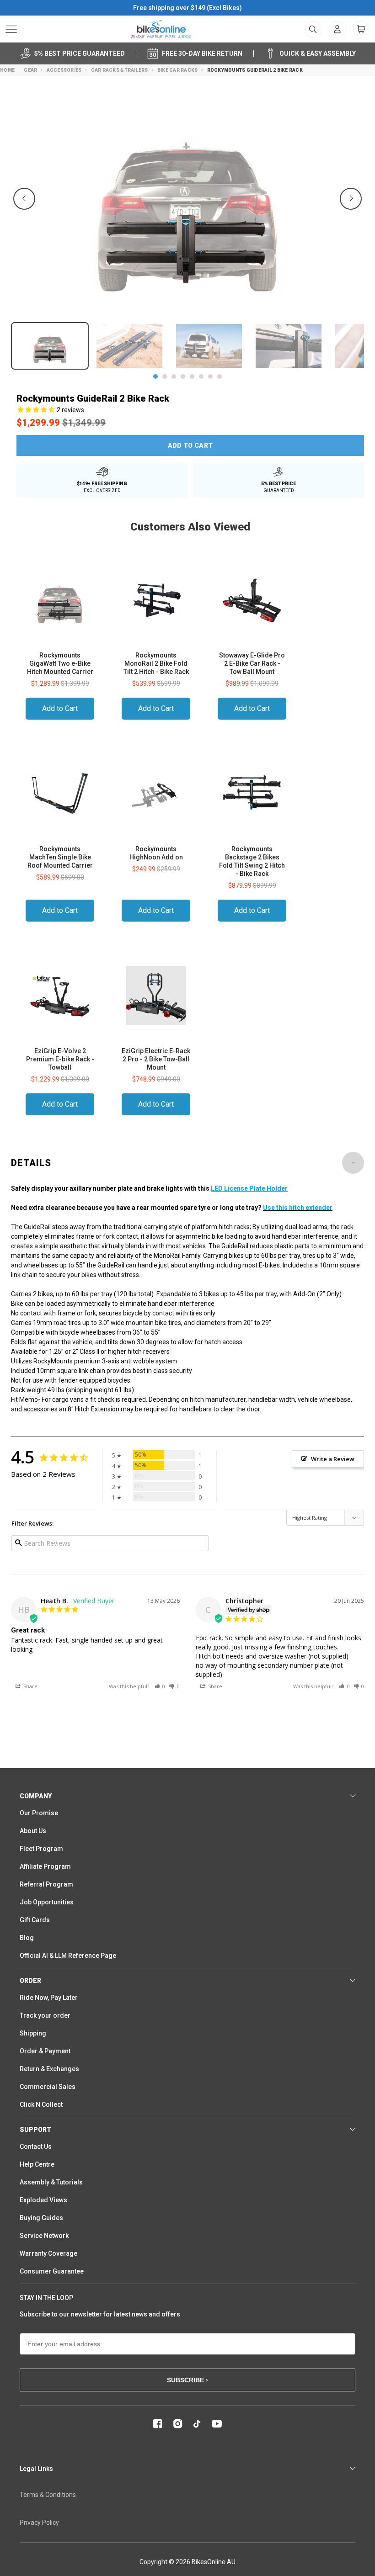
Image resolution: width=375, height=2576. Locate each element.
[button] (160, 1686)
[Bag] (361, 29)
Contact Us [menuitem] (36, 2147)
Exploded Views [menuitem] (43, 2200)
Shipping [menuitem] (33, 2033)
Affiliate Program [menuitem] (45, 1866)
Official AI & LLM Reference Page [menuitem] (68, 1956)
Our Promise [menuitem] (39, 1813)
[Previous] (24, 199)
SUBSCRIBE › (187, 2380)
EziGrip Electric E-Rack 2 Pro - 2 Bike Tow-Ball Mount (156, 1059)
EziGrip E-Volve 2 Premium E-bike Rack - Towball (60, 1059)
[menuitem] (337, 29)
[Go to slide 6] (201, 376)
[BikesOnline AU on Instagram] (178, 2424)
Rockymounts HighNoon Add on (156, 853)
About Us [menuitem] (33, 1831)
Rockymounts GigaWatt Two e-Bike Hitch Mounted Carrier (60, 663)
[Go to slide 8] (220, 376)
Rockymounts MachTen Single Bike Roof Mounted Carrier (60, 857)
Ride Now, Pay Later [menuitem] (49, 1998)
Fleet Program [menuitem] (41, 1849)
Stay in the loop (46, 2298)
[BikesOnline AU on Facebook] (158, 2424)
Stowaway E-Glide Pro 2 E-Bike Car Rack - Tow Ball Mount (252, 663)
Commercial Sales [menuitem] (48, 2087)
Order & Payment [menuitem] (45, 2051)
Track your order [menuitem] (45, 2015)
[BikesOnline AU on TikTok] (197, 2424)
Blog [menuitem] (27, 1938)
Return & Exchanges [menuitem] (49, 2069)
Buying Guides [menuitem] (41, 2218)
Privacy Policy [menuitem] (39, 2523)
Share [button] (30, 1686)
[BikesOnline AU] (161, 29)
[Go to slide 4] (183, 376)
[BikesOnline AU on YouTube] (217, 2424)
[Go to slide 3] (174, 376)
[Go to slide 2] (165, 376)
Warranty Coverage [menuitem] (48, 2253)
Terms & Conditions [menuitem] (48, 2495)
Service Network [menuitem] (44, 2236)
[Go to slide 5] (192, 376)
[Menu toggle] (11, 29)
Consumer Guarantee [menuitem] (52, 2271)
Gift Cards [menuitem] (35, 1920)
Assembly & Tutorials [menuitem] (51, 2182)
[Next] (351, 199)
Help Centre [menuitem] (37, 2164)
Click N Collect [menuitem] (41, 2104)
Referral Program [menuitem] (46, 1884)
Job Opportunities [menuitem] (47, 1902)
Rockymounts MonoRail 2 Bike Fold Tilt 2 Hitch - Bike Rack (156, 663)
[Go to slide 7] (210, 376)
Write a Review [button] (333, 1459)
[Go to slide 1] (155, 376)
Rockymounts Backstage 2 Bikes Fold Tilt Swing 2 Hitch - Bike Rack (252, 861)
